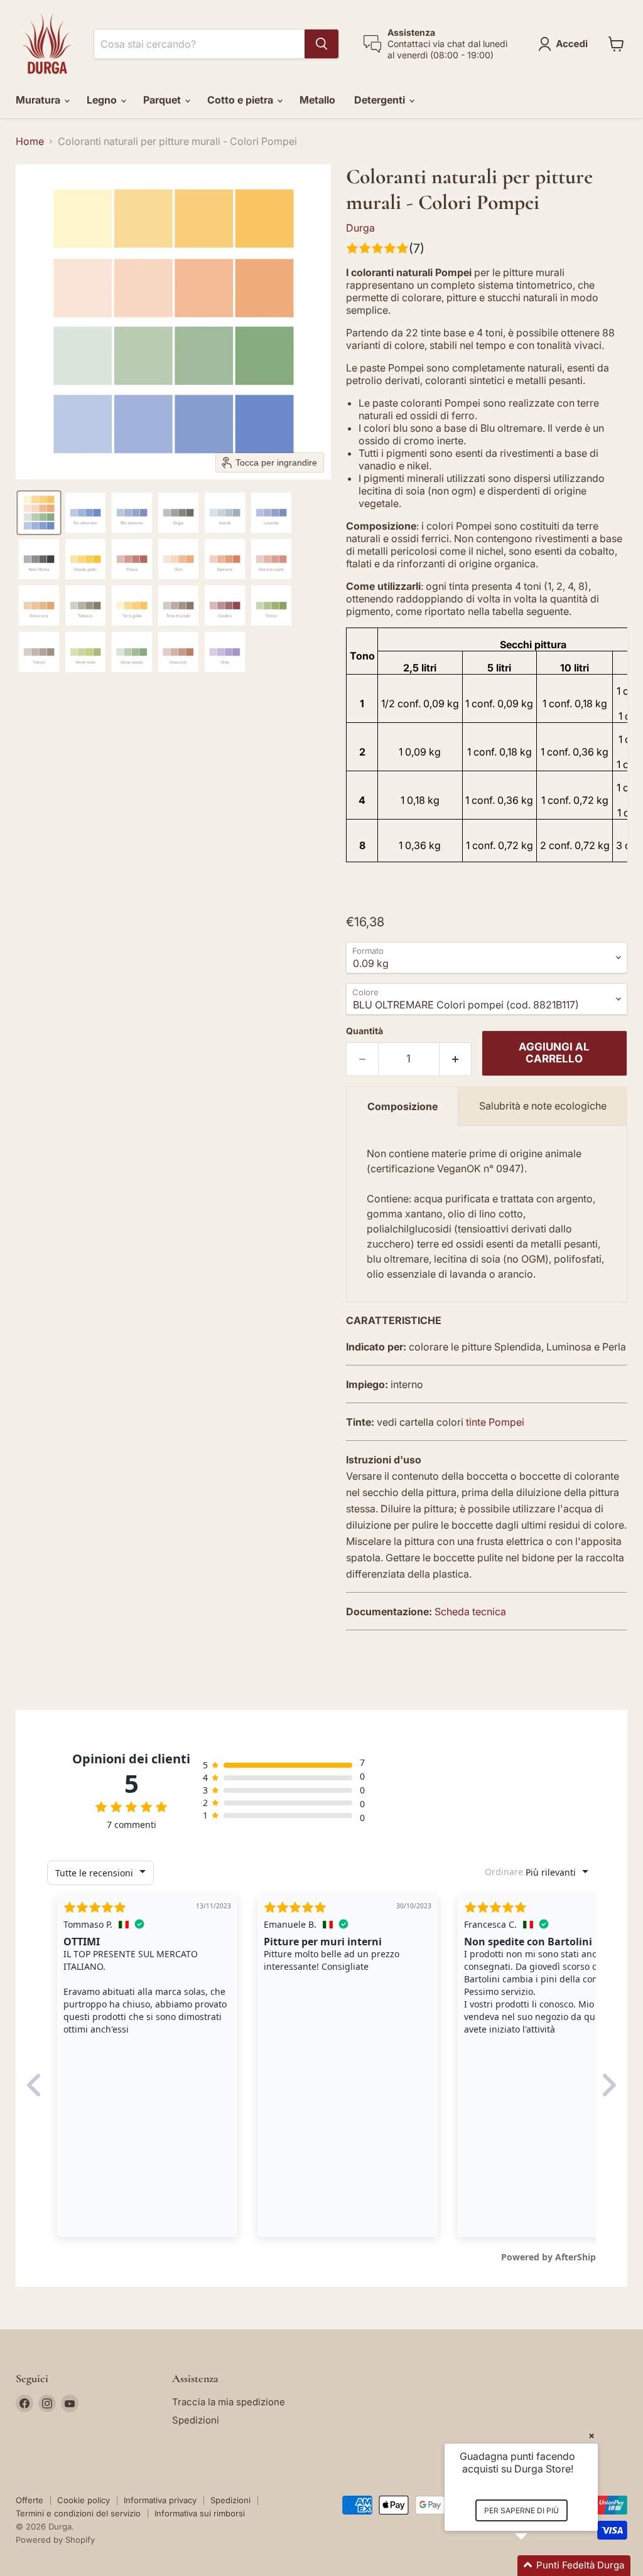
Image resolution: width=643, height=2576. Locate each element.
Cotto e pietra (241, 100)
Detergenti (381, 100)
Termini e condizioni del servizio (78, 2513)
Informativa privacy (160, 2500)
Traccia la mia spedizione (229, 2402)
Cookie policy (84, 2500)
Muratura (39, 100)
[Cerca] (321, 44)
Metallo (317, 100)
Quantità (365, 1031)
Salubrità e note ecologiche (543, 1106)
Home (30, 141)
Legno (103, 100)
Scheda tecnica (470, 1611)
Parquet (163, 100)
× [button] (592, 2435)
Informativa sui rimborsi (200, 2513)
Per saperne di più (521, 2510)
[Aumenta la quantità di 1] (456, 1059)
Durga (360, 228)
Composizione (403, 1106)
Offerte (30, 2500)
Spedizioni (196, 2420)
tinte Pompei (495, 1422)
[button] (565, 44)
